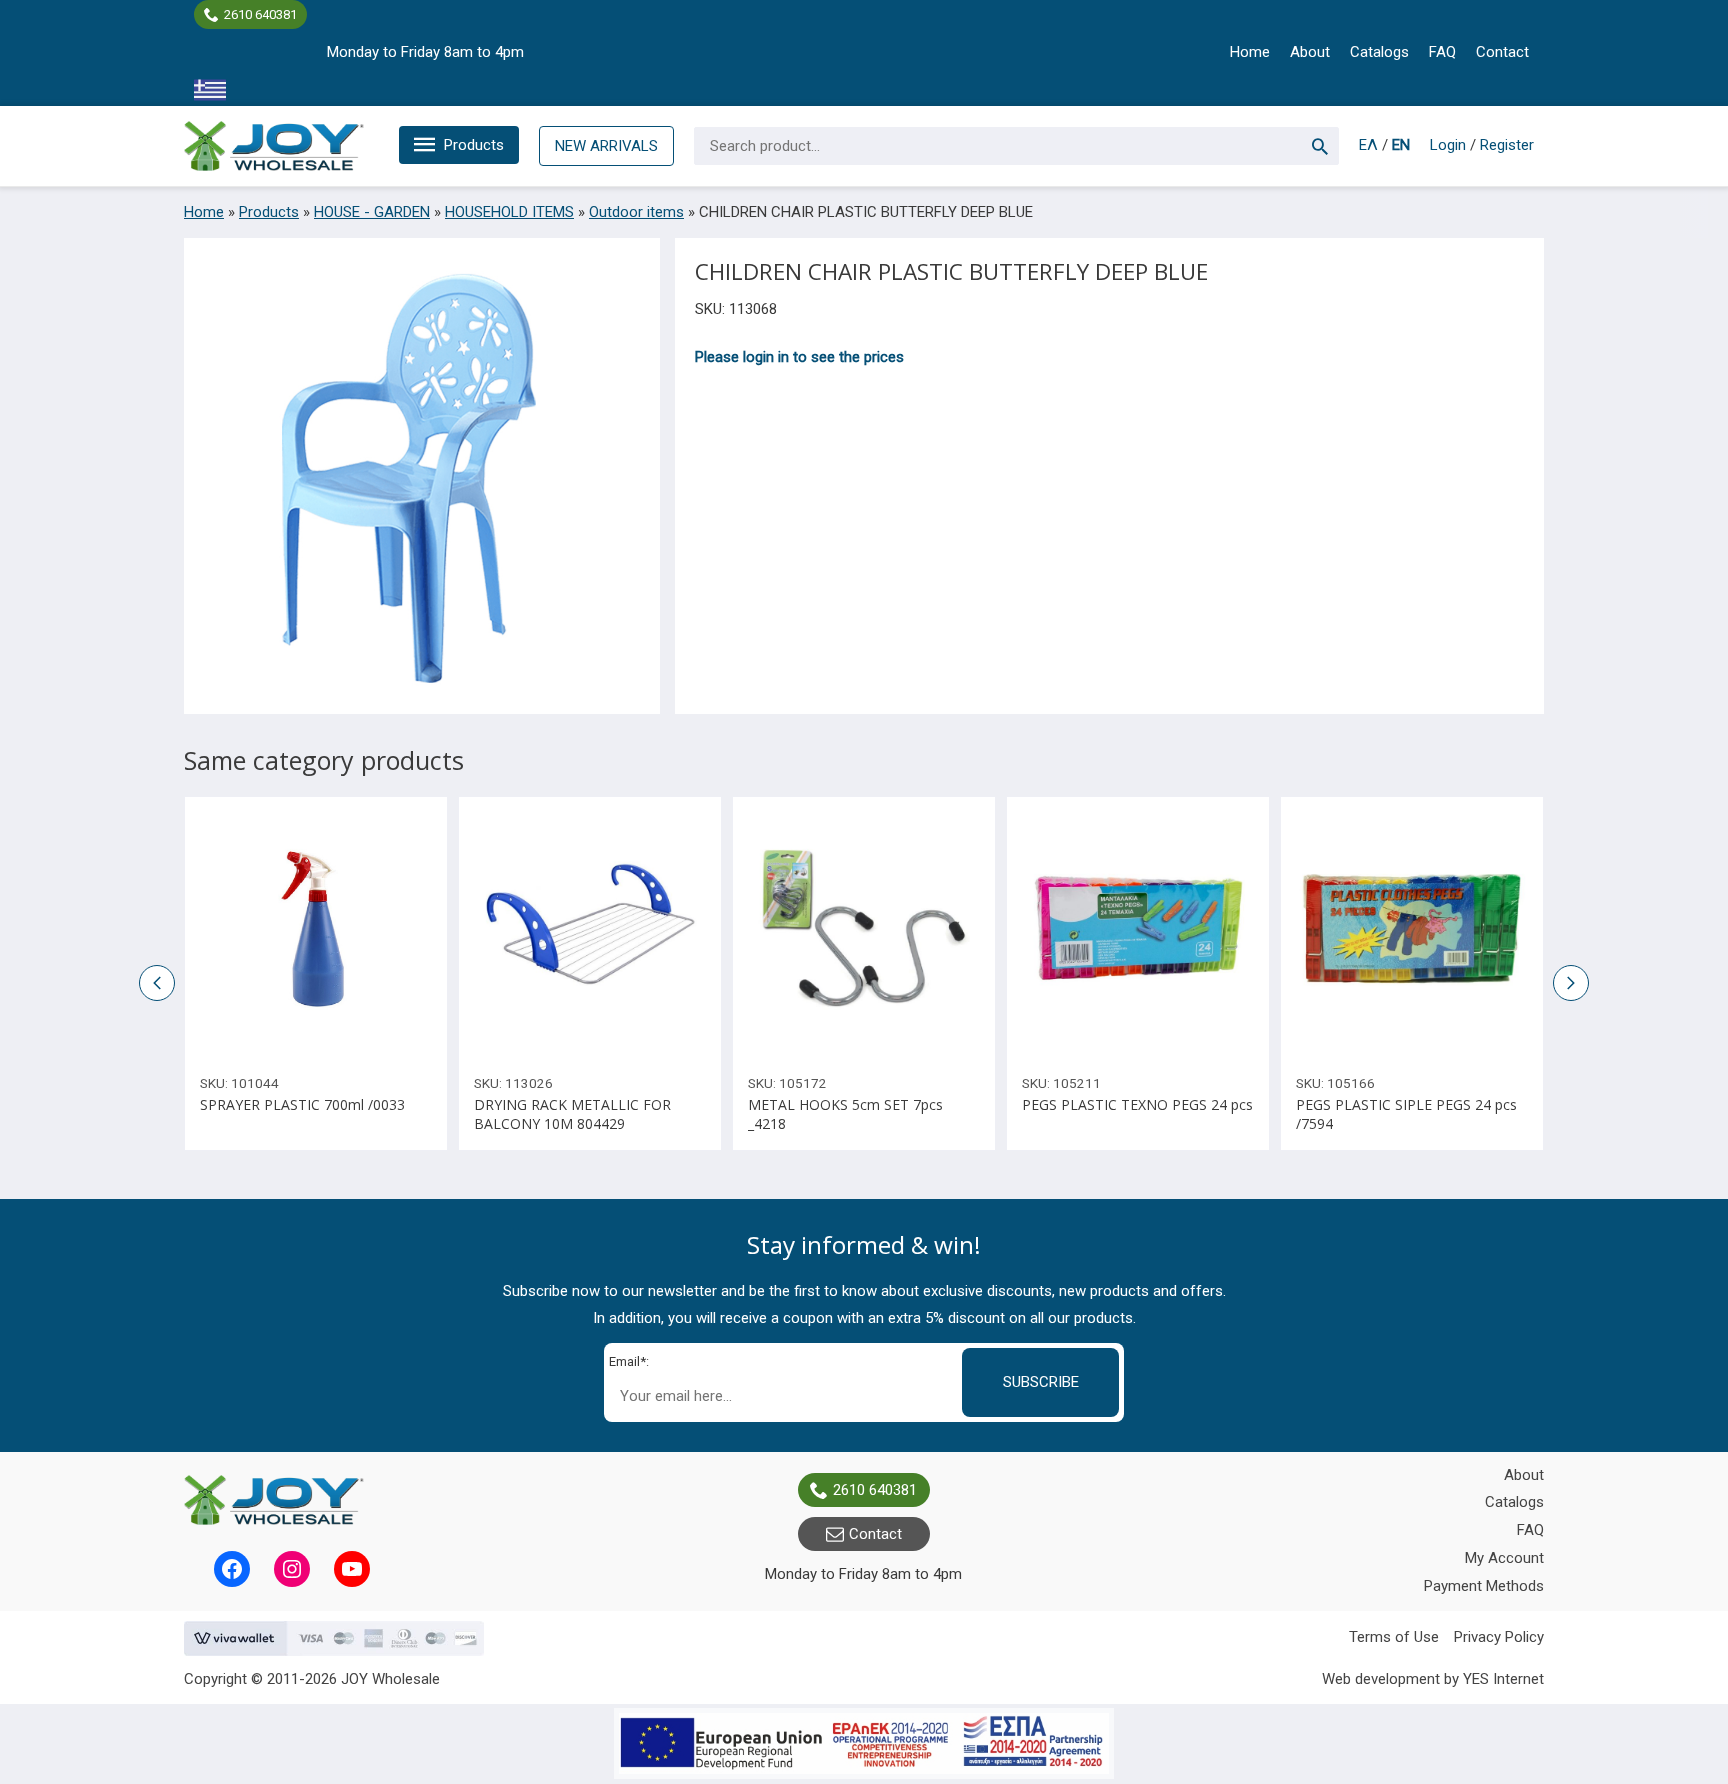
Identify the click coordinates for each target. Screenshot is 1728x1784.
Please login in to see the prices (799, 357)
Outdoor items (636, 212)
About (1310, 52)
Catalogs (1379, 52)
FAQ (1442, 52)
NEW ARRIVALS (606, 146)
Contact (1502, 52)
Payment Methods (1484, 1586)
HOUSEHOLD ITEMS (509, 212)
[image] (316, 928)
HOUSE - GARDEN (372, 212)
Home (1250, 52)
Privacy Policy (1499, 1637)
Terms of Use (1394, 1637)
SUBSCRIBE (1041, 1382)
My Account (1504, 1558)
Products (474, 145)
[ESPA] (864, 1743)
